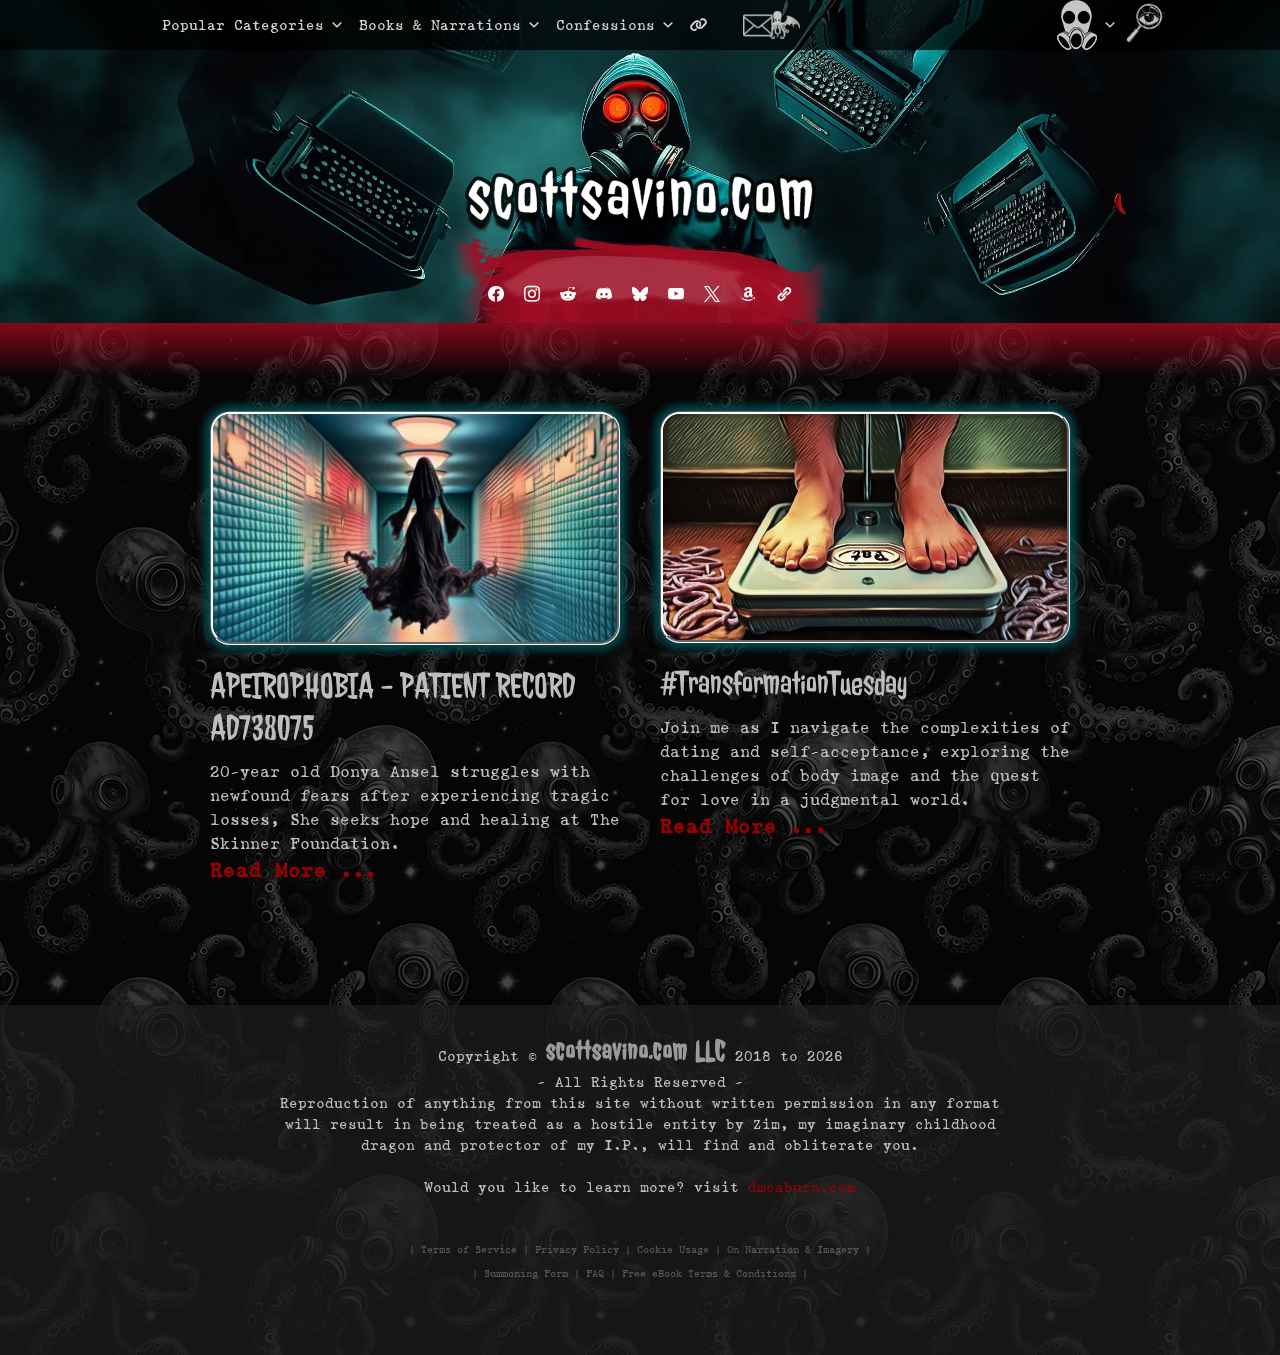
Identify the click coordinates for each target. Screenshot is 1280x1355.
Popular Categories (222, 25)
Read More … (294, 870)
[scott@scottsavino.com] (779, 25)
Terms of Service (469, 1249)
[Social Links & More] (706, 25)
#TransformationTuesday (784, 683)
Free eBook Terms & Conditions (709, 1273)
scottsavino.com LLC (636, 1050)
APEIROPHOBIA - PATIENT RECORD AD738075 (392, 706)
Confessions (605, 25)
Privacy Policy (577, 1249)
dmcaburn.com (802, 1187)
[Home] (1084, 25)
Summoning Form (526, 1273)
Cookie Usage (673, 1249)
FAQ (595, 1273)
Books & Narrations (440, 25)
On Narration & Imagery (793, 1249)
